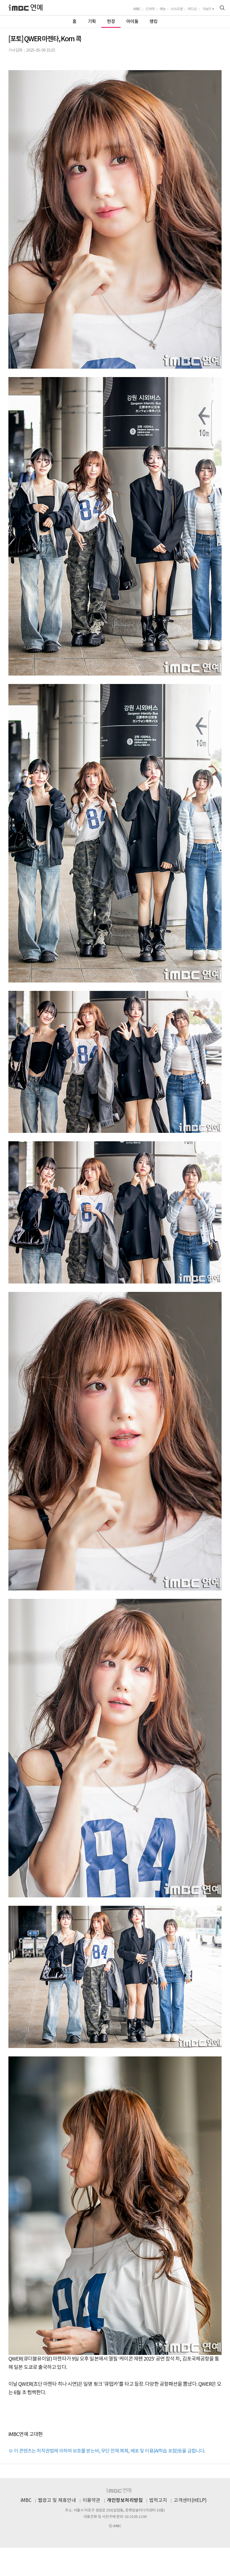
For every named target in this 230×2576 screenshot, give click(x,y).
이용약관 (91, 2501)
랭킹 (154, 22)
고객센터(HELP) (190, 2501)
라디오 (192, 9)
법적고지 (158, 2501)
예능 (163, 9)
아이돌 (132, 22)
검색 (222, 8)
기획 (92, 22)
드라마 (150, 9)
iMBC (137, 9)
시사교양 (177, 9)
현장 (111, 22)
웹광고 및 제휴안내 (57, 2501)
